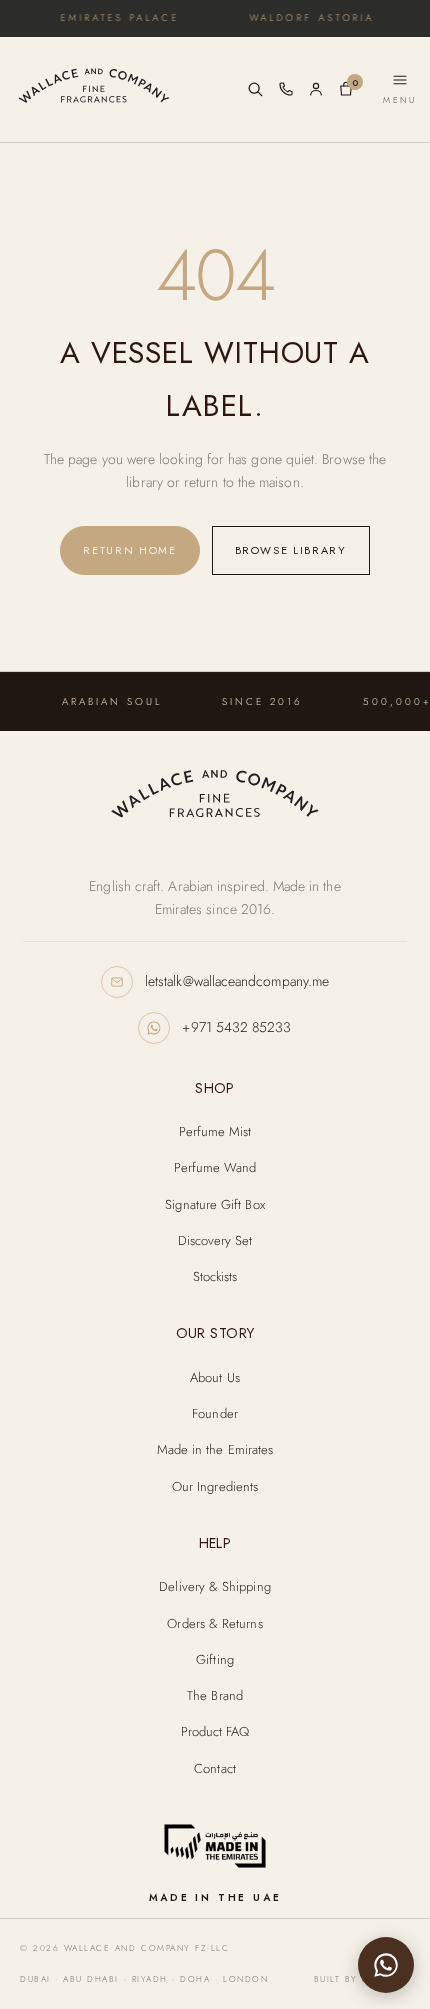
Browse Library (291, 550)
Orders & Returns (214, 1623)
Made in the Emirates (215, 1449)
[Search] (255, 89)
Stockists (215, 1276)
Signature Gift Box (214, 1204)
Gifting (215, 1659)
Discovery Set (215, 1240)
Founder (215, 1413)
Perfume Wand (215, 1167)
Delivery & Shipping (214, 1586)
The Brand (215, 1695)
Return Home (129, 550)
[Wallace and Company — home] (123, 90)
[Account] (316, 89)
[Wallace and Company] (215, 799)
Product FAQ (215, 1731)
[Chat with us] (386, 1965)
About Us (215, 1377)
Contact (215, 1768)
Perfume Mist (215, 1131)
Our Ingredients (215, 1486)
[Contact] (286, 89)
